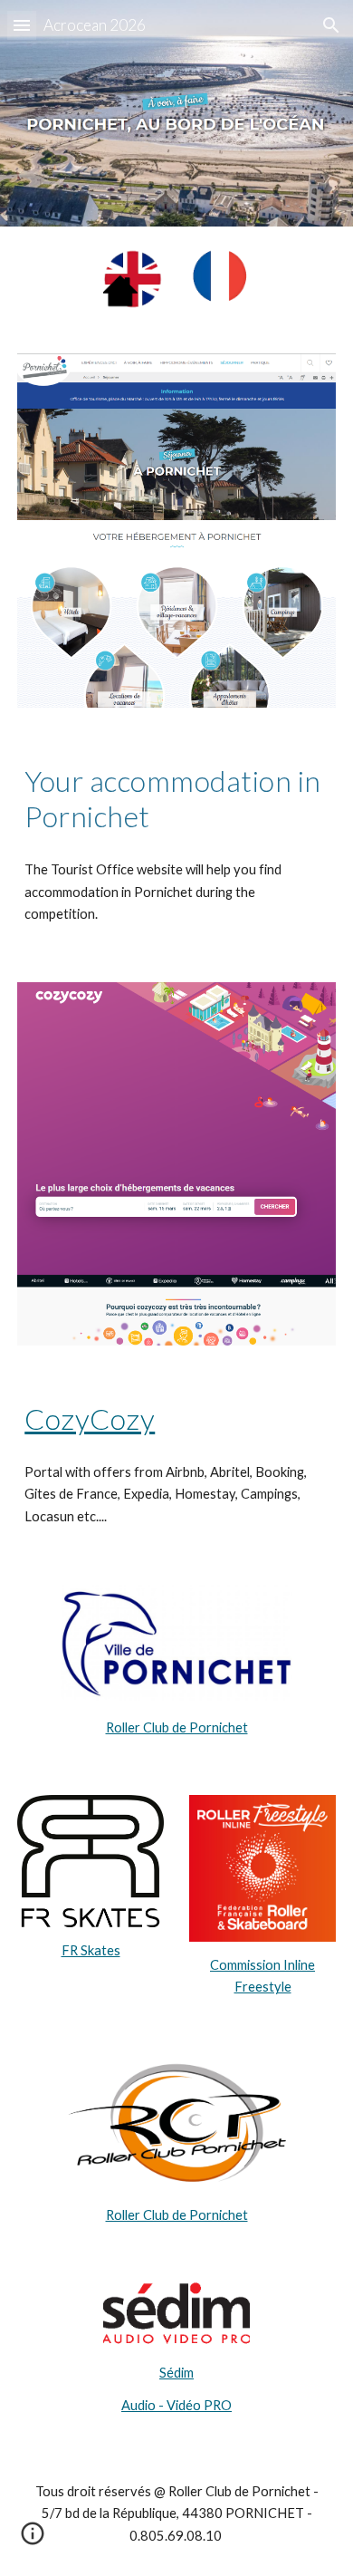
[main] (176, 799)
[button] (22, 25)
